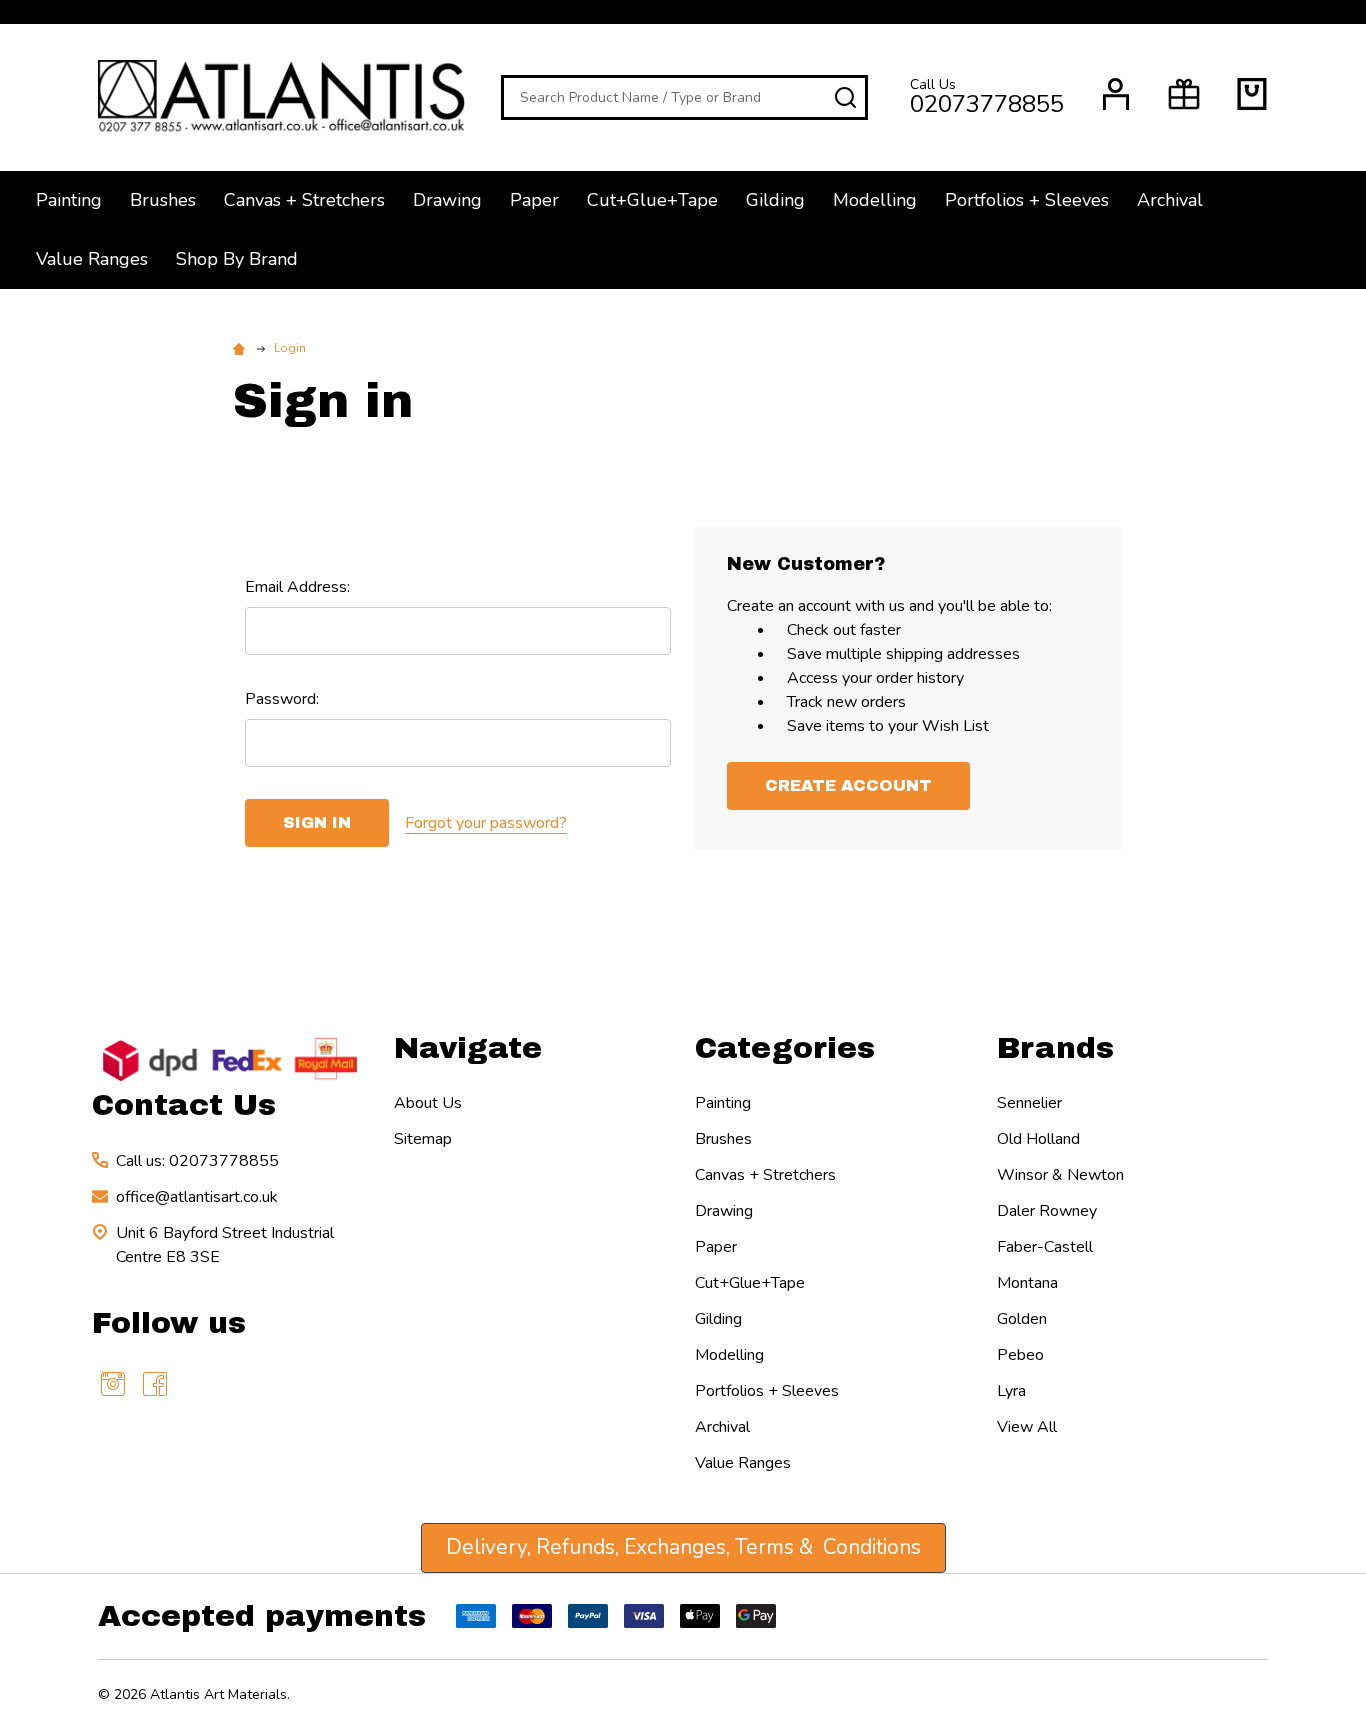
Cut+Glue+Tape (652, 200)
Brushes (163, 200)
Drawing (447, 200)
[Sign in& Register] (1116, 94)
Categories (785, 1048)
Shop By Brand (237, 259)
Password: (282, 699)
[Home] (242, 348)
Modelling (875, 200)
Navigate (468, 1048)
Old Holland (1038, 1139)
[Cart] (1252, 94)
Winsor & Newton (1060, 1175)
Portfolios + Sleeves (1027, 200)
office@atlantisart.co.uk (197, 1197)
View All (1027, 1427)
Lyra (1011, 1391)
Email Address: (297, 587)
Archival (1170, 200)
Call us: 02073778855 (197, 1161)
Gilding (775, 200)
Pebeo (1020, 1355)
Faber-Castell (1045, 1247)
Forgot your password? (486, 823)
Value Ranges (92, 259)
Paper (534, 200)
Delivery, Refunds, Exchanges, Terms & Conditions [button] (683, 1547)
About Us (428, 1103)
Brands (1055, 1048)
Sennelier (1029, 1103)
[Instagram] (113, 1384)
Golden (1022, 1319)
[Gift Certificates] (1184, 94)
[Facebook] (155, 1384)
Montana (1027, 1283)
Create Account (848, 785)
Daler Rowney (1047, 1211)
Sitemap (423, 1139)
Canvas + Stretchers (304, 200)
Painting (69, 200)
